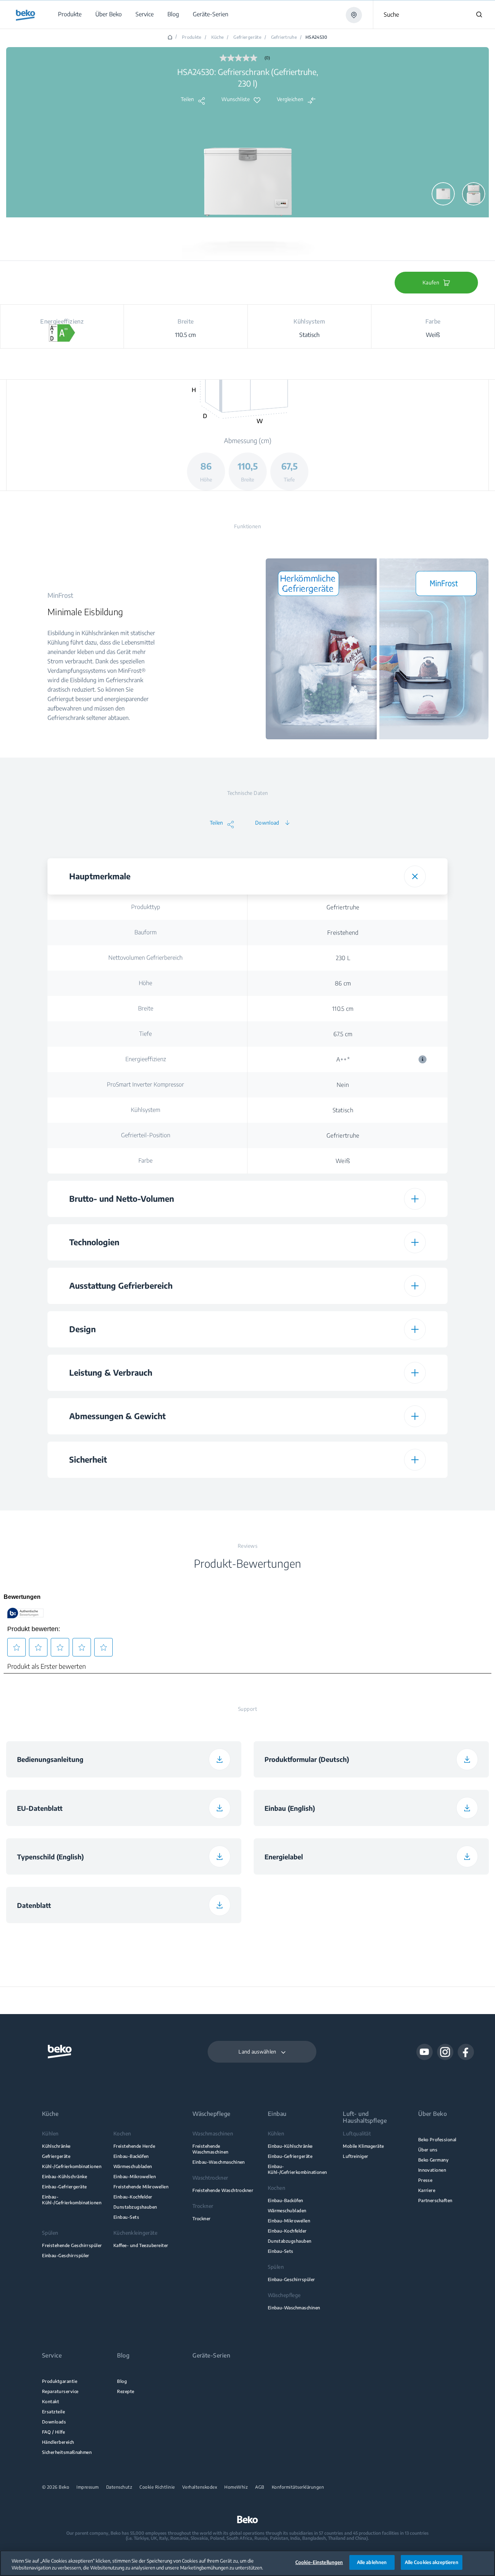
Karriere (427, 2190)
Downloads (54, 2422)
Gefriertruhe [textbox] (343, 907)
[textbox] (343, 1490)
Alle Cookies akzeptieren (432, 2562)
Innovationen (432, 2170)
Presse (425, 2180)
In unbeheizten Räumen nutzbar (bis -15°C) (145, 1490)
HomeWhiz (236, 2487)
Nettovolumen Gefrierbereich (145, 958)
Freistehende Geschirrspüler (72, 2245)
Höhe (145, 983)
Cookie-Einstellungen (319, 2562)
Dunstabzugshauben (135, 2207)
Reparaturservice (60, 2391)
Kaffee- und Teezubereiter (141, 2245)
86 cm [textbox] (343, 983)
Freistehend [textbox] (343, 933)
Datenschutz (119, 2487)
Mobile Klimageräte (363, 2146)
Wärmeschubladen (133, 2166)
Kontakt (51, 2402)
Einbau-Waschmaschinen (219, 2162)
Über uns (428, 2150)
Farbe (145, 1160)
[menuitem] (69, 14)
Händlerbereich (58, 2442)
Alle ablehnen (372, 2562)
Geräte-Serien (211, 2356)
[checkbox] (343, 1490)
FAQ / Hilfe (53, 2432)
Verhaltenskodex (200, 2487)
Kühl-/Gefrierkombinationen (72, 2166)
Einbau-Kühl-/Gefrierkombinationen (72, 2200)
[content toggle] (415, 876)
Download (267, 823)
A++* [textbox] (384, 1059)
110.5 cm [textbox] (343, 1009)
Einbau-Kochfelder (133, 2197)
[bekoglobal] (26, 15)
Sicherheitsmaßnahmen (67, 2452)
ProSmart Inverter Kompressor (145, 1084)
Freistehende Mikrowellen (141, 2187)
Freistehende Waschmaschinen (211, 2149)
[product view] (443, 194)
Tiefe (145, 1034)
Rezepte (126, 2391)
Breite (146, 1008)
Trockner (202, 2219)
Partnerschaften (435, 2200)
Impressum (88, 2487)
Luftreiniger (356, 2156)
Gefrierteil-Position (146, 1135)
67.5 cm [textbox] (343, 1034)
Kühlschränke (56, 2146)
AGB (260, 2487)
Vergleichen (290, 99)
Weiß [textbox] (343, 1161)
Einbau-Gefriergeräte (64, 2187)
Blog (122, 2381)
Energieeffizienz (146, 1059)
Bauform (145, 932)
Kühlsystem (145, 1110)
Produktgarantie (60, 2381)
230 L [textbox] (343, 958)
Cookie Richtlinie (157, 2487)
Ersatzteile (53, 2412)
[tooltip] (423, 1059)
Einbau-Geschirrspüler (66, 2256)
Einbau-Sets (126, 2217)
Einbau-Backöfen (131, 2156)
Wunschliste (236, 99)
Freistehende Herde (134, 2146)
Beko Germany (434, 2160)
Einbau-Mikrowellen (135, 2177)
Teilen (188, 99)
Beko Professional (437, 2140)
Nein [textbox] (343, 1085)
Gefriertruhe (284, 37)
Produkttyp (146, 907)
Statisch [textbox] (343, 1110)
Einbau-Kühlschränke (65, 2177)
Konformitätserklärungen (298, 2487)
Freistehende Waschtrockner (223, 2190)
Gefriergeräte (247, 37)
